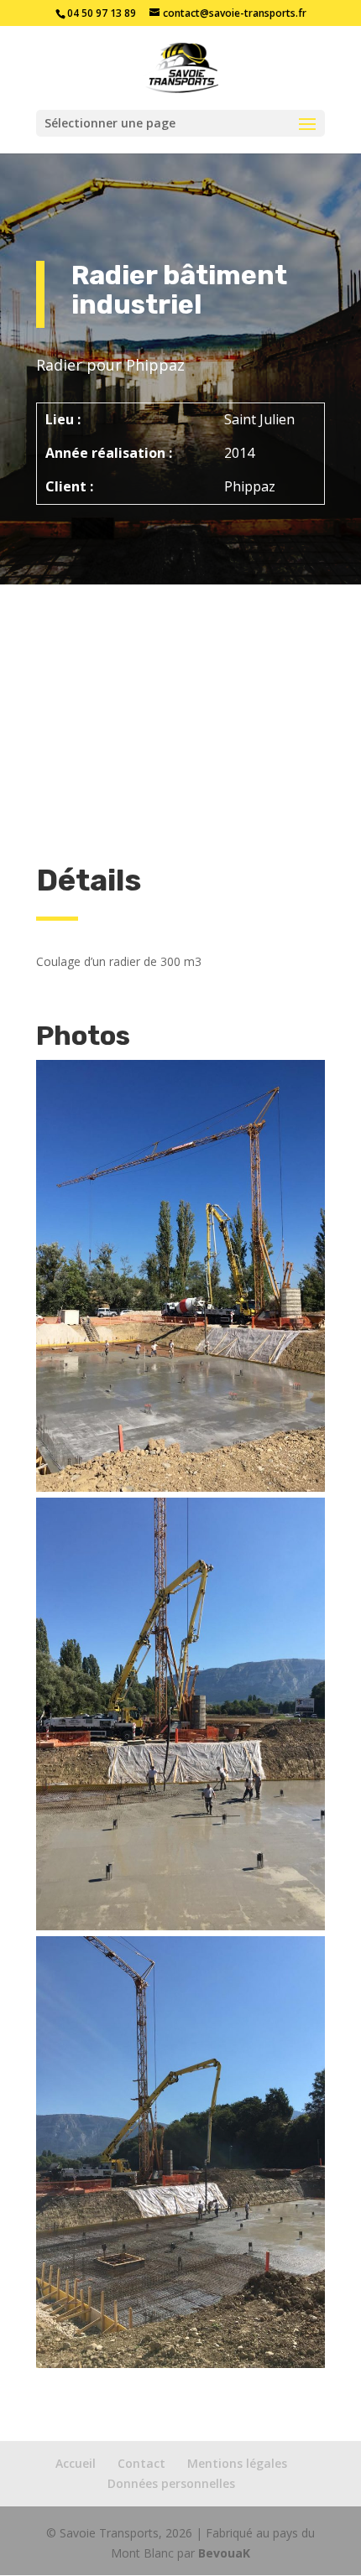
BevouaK (224, 2553)
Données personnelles (171, 2483)
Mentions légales (237, 2463)
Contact (141, 2463)
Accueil (76, 2463)
